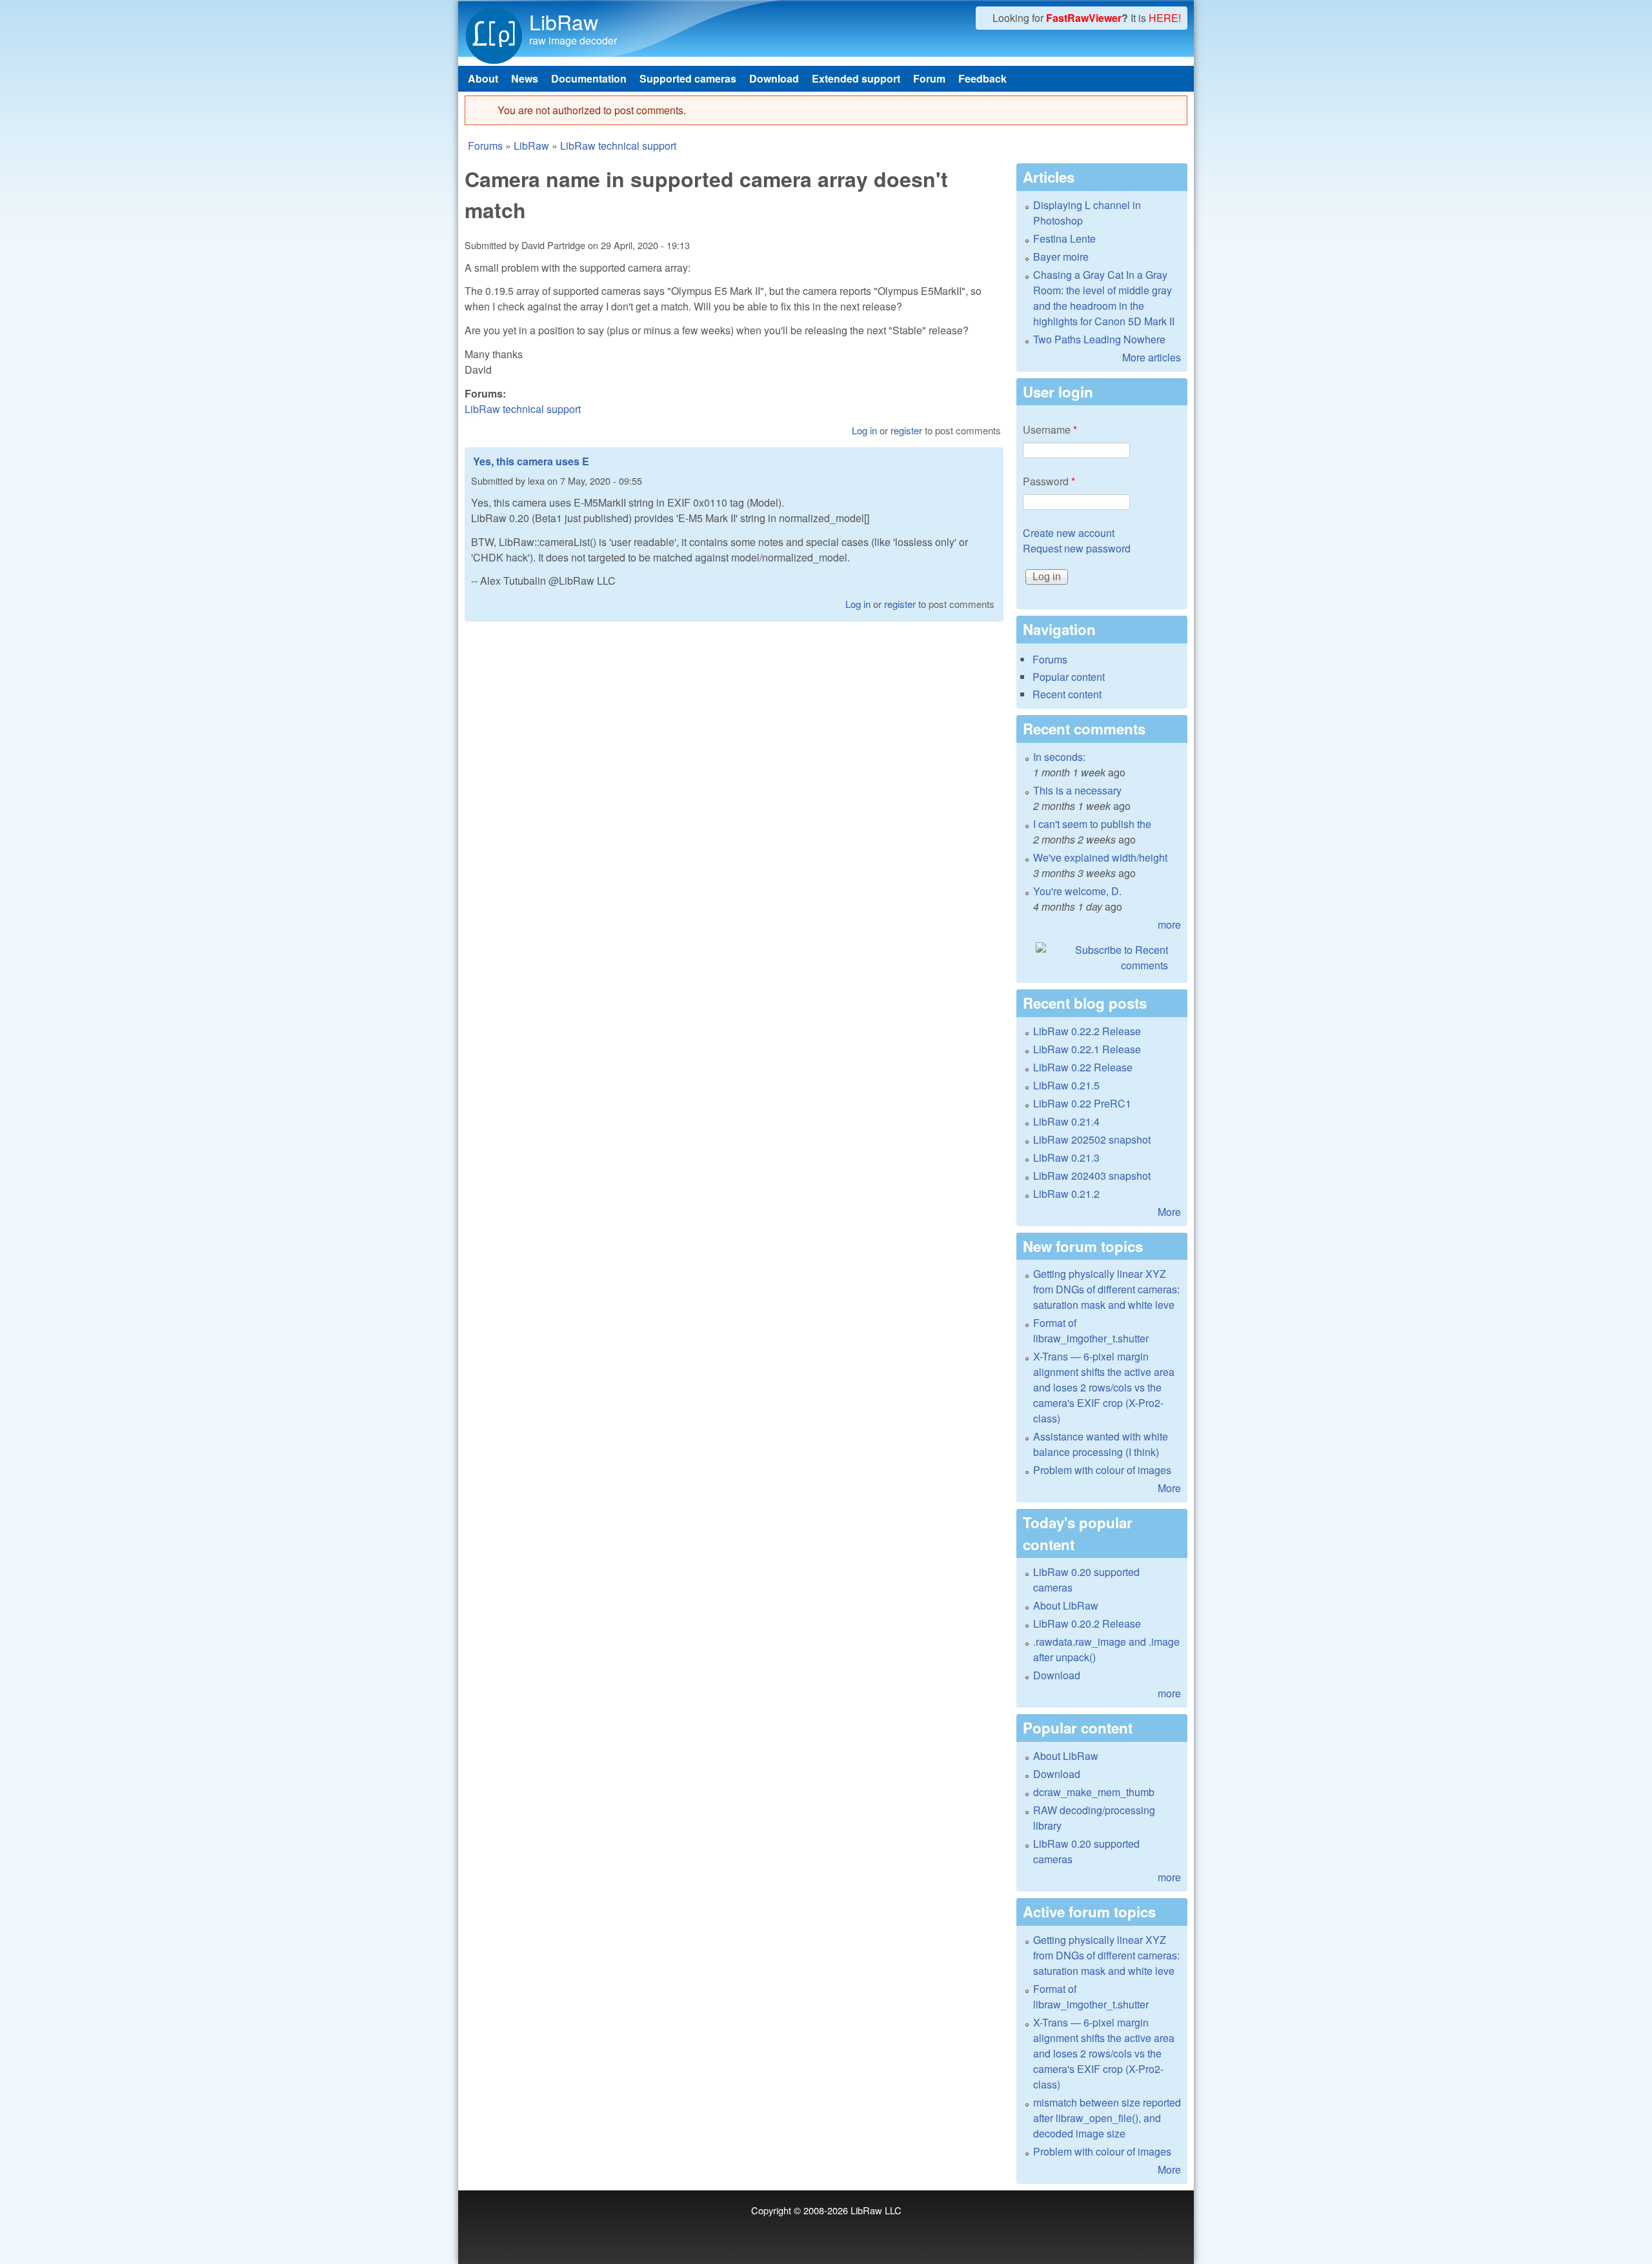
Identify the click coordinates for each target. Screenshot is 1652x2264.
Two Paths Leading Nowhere (1099, 339)
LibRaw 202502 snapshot (1092, 1139)
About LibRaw (1066, 1605)
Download (774, 78)
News (525, 78)
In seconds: (1059, 757)
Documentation (589, 78)
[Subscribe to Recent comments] (1102, 958)
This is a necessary (1077, 790)
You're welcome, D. (1077, 891)
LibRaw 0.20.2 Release (1087, 1623)
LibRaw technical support (618, 146)
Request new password (1077, 548)
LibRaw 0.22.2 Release (1087, 1031)
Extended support (856, 78)
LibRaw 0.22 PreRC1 (1082, 1103)
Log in (864, 430)
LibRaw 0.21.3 (1066, 1157)
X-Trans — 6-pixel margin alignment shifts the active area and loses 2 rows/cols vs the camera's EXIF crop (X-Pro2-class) (1104, 1387)
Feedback (982, 78)
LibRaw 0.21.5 (1066, 1085)
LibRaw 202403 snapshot (1092, 1176)
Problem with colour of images (1102, 1470)
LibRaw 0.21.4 (1066, 1121)
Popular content (1069, 677)
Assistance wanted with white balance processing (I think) (1101, 1444)
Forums (485, 146)
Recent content (1067, 694)
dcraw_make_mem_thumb (1094, 1792)
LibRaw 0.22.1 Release (1087, 1049)
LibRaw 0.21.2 (1066, 1194)
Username (1050, 430)
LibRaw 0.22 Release (1083, 1067)
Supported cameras (688, 78)
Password (1049, 481)
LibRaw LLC (876, 2210)
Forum (929, 78)
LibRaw (564, 21)
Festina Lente (1064, 238)
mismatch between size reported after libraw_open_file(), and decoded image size (1107, 2118)
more (1169, 925)
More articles (1152, 357)
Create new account (1069, 533)
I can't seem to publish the (1092, 824)
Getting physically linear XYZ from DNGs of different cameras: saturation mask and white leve (1106, 1289)
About (483, 78)
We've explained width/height (1100, 857)
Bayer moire (1061, 257)
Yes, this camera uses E (531, 461)
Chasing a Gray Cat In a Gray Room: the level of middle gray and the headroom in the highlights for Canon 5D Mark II (1104, 298)
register (906, 430)
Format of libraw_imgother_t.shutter (1091, 1330)
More (1169, 1212)
